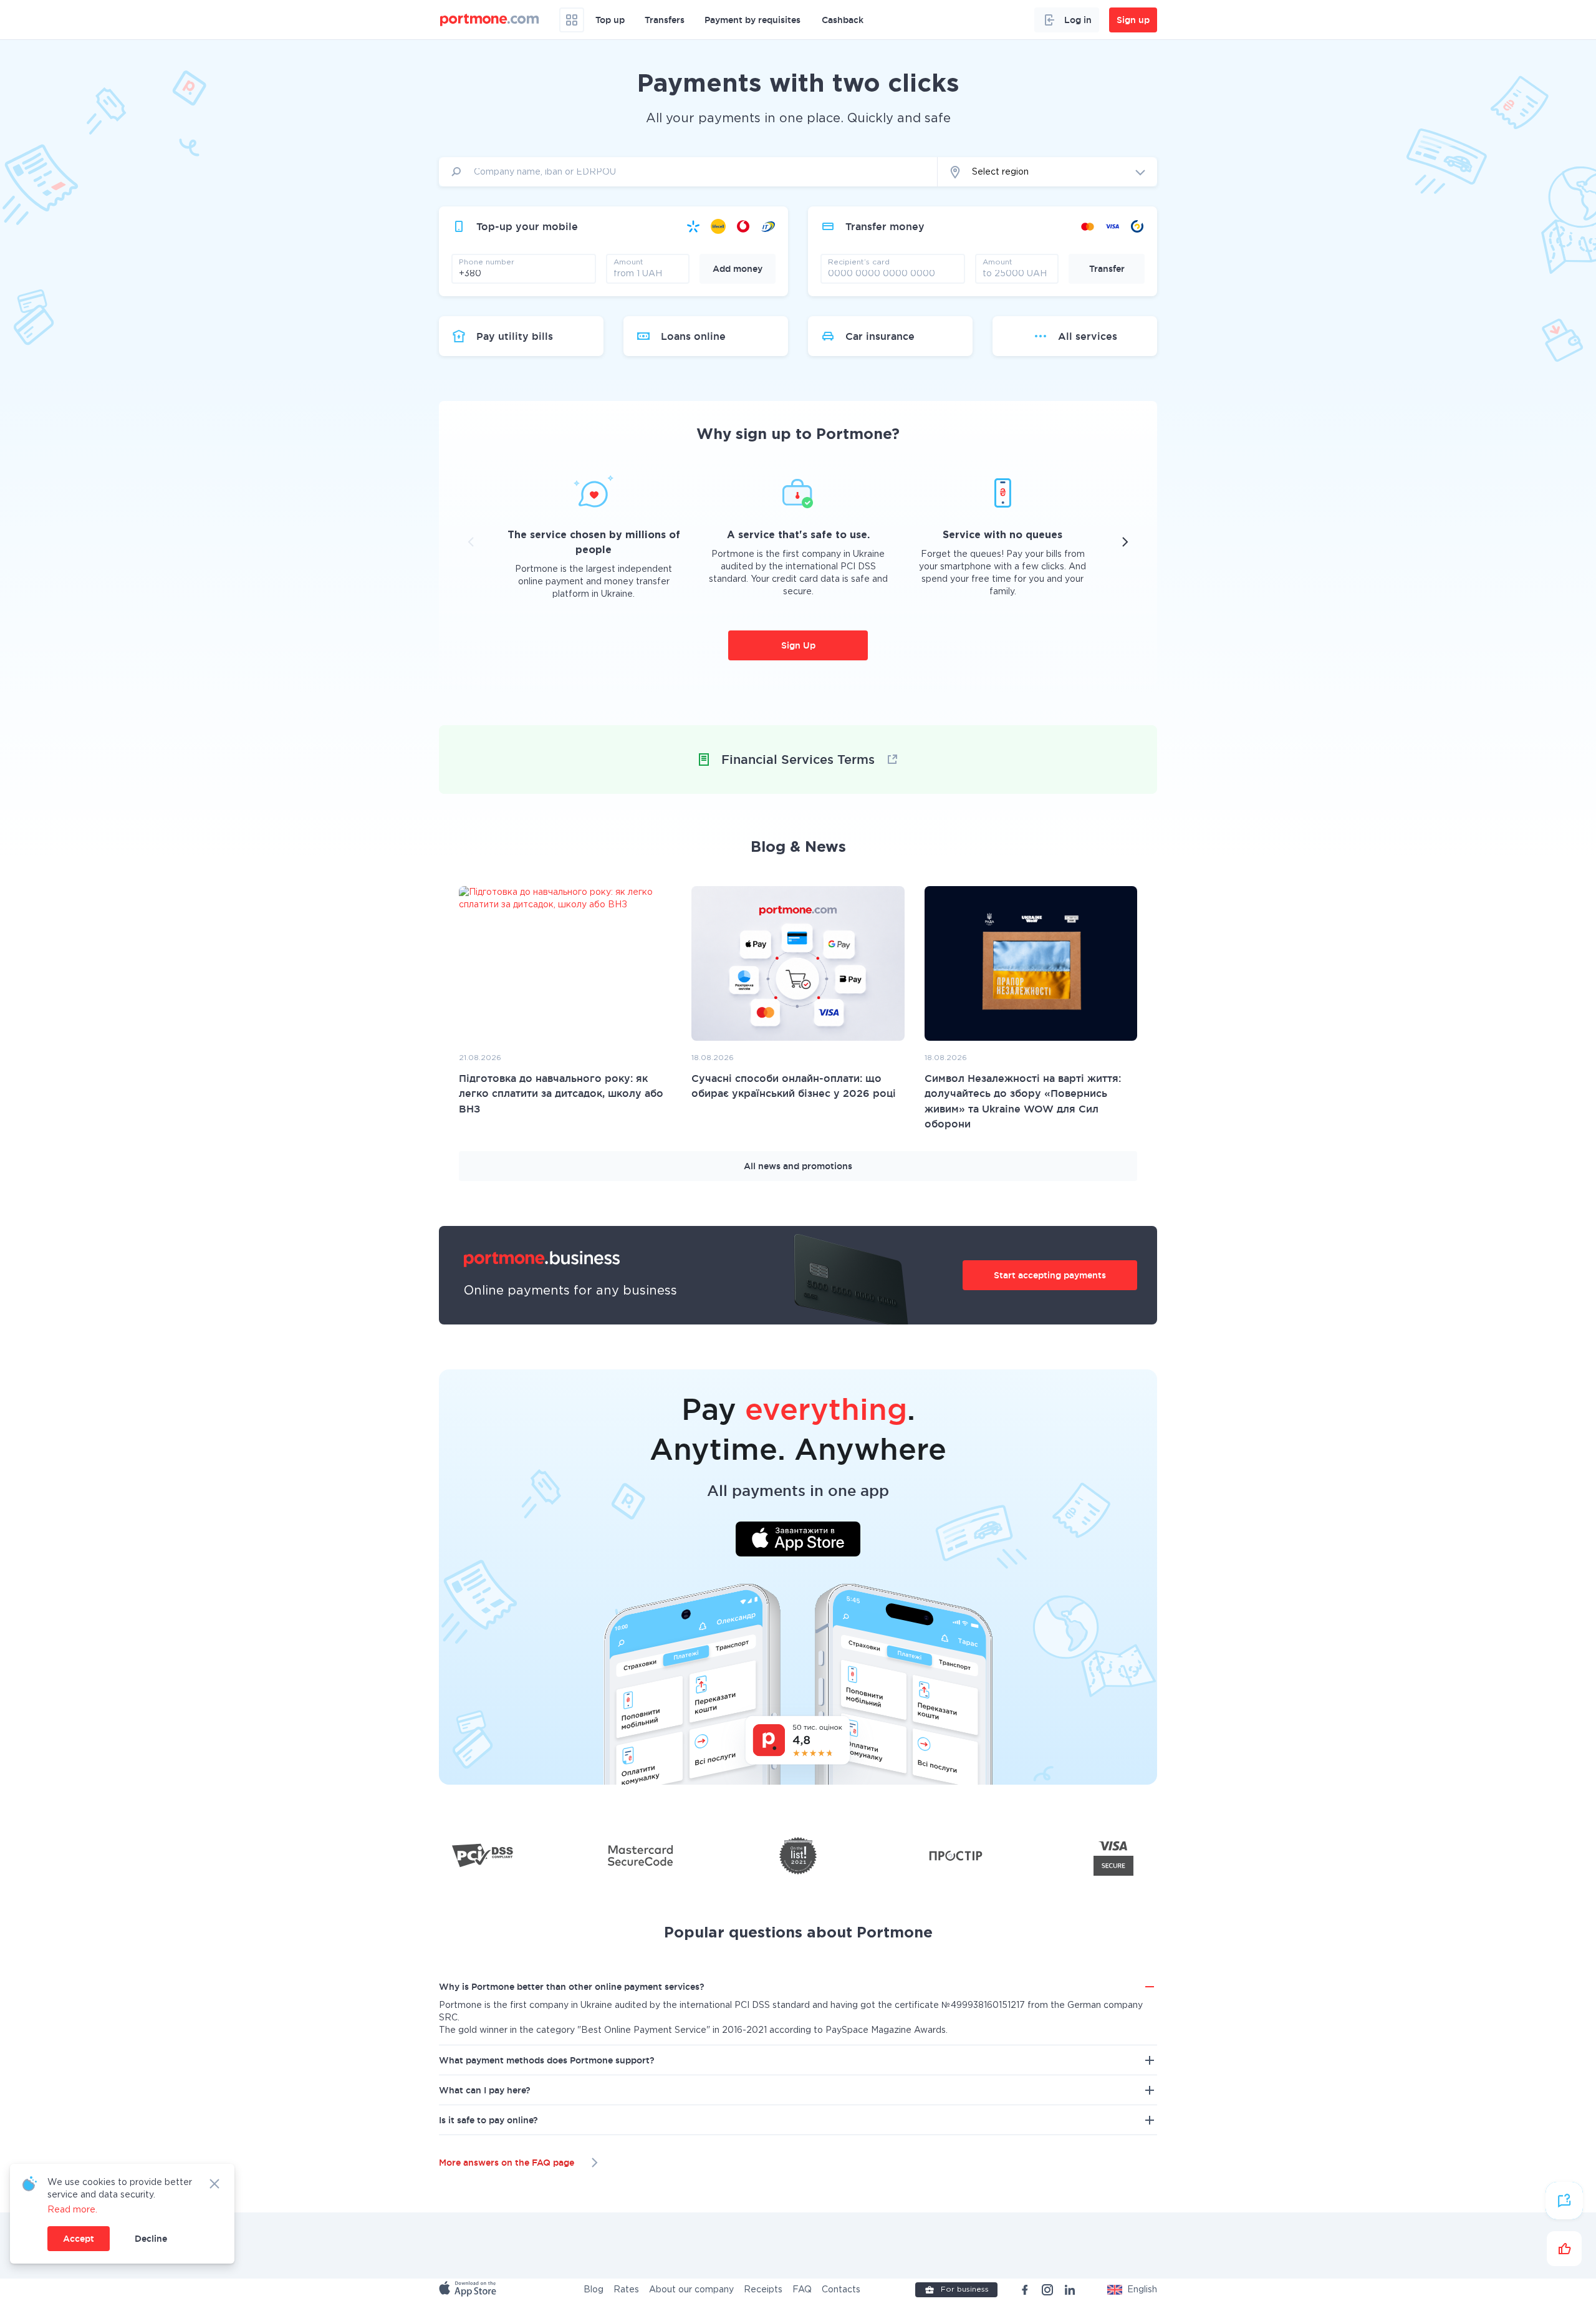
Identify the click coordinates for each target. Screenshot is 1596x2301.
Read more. (72, 2210)
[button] (1132, 2290)
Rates (626, 2290)
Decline (151, 2239)
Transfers (665, 20)
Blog (594, 2290)
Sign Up (798, 645)
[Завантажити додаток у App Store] (798, 1541)
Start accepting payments (1050, 1275)
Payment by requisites (752, 20)
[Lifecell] (718, 226)
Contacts (841, 2290)
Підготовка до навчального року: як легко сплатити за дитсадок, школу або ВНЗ (561, 1093)
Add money (738, 269)
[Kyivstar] (693, 226)
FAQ (802, 2290)
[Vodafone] (743, 226)
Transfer (1107, 269)
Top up (610, 20)
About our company (691, 2290)
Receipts (763, 2290)
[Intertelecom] (768, 226)
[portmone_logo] (490, 20)
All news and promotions (798, 1166)
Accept (79, 2239)
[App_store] (469, 2290)
